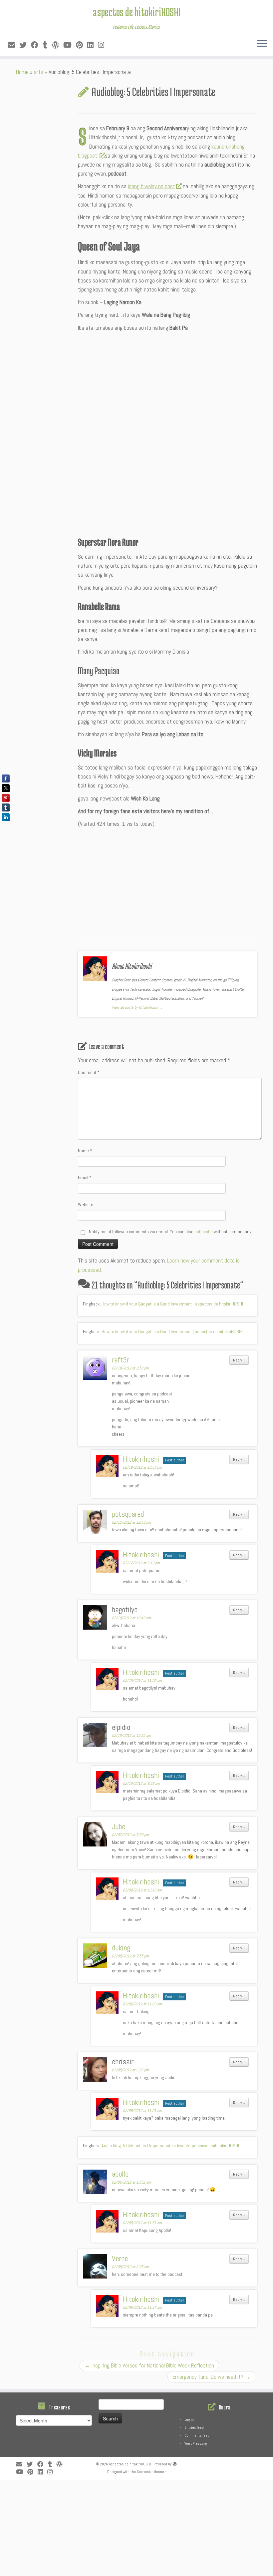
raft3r (121, 1360)
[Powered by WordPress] (175, 2463)
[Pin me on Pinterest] (82, 45)
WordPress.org (196, 2443)
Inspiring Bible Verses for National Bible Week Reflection (149, 2365)
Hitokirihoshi (141, 1459)
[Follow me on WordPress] (57, 45)
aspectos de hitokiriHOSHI (136, 12)
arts (39, 72)
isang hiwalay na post (151, 186)
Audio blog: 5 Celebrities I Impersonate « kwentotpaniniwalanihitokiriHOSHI (170, 2146)
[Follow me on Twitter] (25, 45)
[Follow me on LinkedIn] (93, 45)
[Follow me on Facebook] (37, 45)
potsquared (128, 1514)
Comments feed (197, 2435)
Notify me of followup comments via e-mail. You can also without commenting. (170, 1232)
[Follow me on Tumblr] (47, 45)
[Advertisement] (167, 383)
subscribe (204, 1232)
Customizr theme (150, 2472)
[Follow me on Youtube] (70, 45)
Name (85, 1151)
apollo (120, 2174)
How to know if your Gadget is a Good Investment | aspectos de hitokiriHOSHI (172, 1331)
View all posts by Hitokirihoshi (137, 1007)
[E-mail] (13, 45)
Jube (119, 1826)
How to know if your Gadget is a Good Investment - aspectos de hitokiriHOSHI (172, 1304)
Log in (189, 2419)
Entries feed (194, 2427)
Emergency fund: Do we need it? (211, 2377)
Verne (120, 2259)
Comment (89, 1072)
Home (22, 72)
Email (85, 1178)
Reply (239, 1360)
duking (121, 1948)
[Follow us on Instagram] (103, 45)
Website (86, 1205)
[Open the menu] (262, 44)
